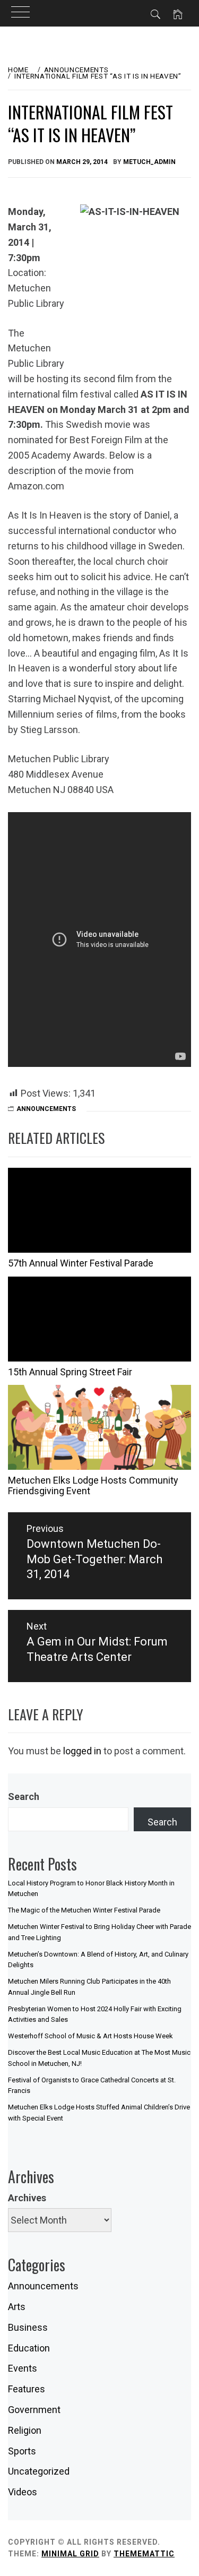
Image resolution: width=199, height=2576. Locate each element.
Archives (27, 2198)
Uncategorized (39, 2471)
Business (28, 2327)
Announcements (46, 1109)
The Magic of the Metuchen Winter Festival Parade (84, 1910)
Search (24, 1797)
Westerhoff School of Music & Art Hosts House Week (90, 2036)
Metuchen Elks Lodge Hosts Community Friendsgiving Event (93, 1485)
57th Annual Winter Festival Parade (81, 1263)
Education (29, 2348)
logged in (82, 1751)
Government (34, 2410)
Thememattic (144, 2554)
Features (27, 2389)
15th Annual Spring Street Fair (70, 1372)
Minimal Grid (70, 2554)
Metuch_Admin (149, 162)
